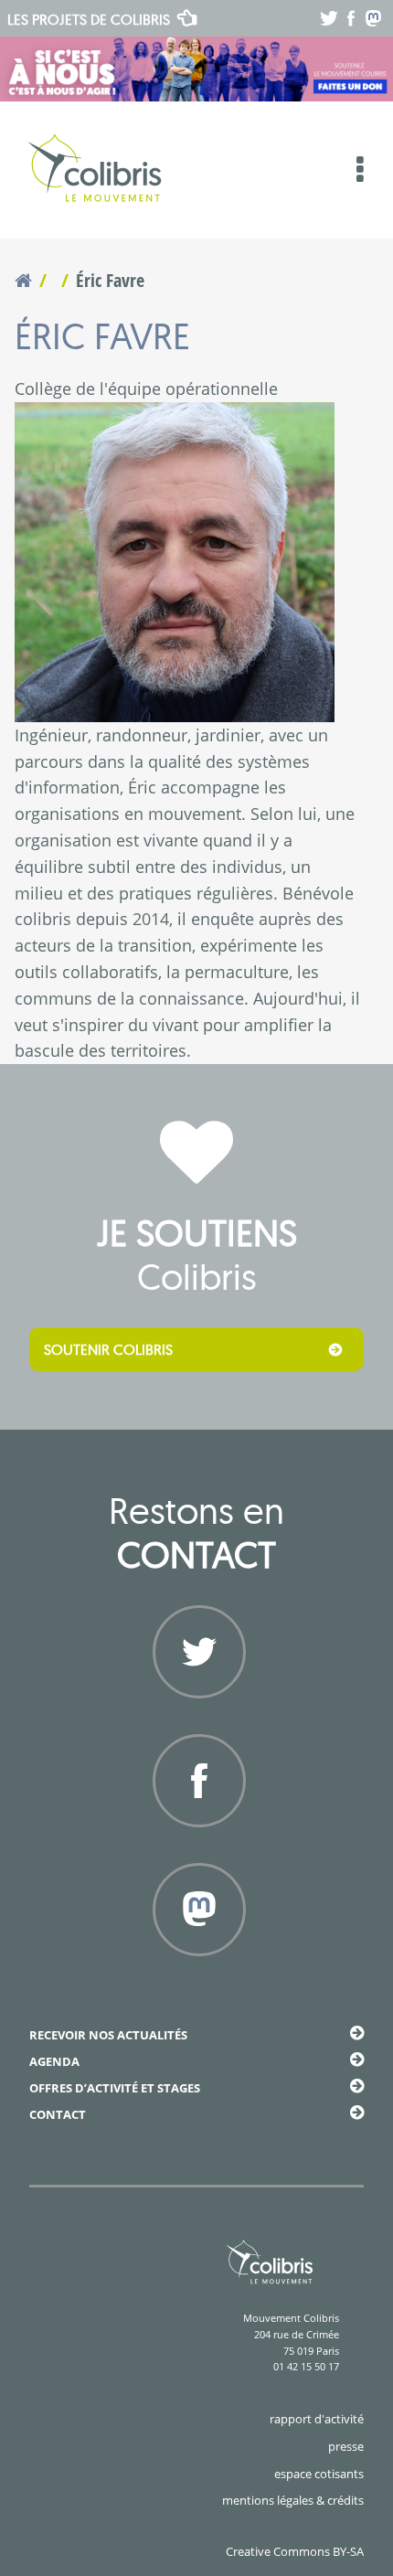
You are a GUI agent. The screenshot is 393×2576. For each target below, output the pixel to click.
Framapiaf (197, 1978)
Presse (346, 2446)
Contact (58, 2114)
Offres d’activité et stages (115, 2088)
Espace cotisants (319, 2474)
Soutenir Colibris (108, 1349)
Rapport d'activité (317, 2419)
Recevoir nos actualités (108, 2035)
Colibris (89, 19)
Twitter (196, 1720)
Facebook (196, 1849)
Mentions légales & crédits (293, 2500)
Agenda (54, 2061)
